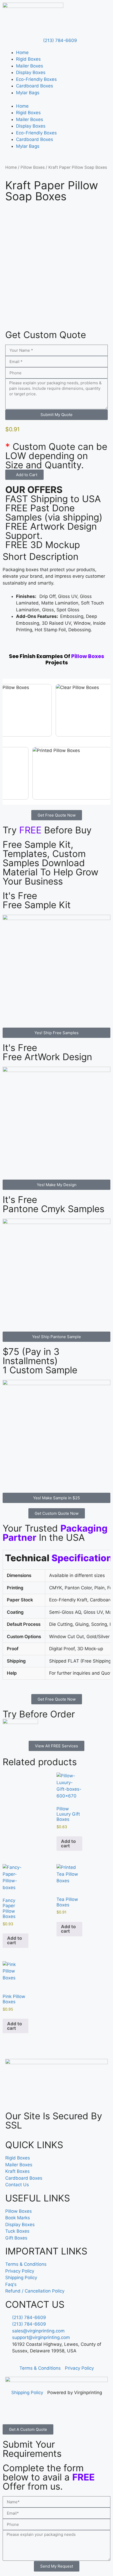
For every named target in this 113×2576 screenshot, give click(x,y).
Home (22, 52)
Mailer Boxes (30, 66)
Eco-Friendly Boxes (36, 79)
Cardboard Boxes (35, 86)
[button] (24, 475)
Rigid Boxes (28, 59)
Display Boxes (31, 72)
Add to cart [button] (68, 1844)
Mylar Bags (28, 93)
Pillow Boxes (33, 167)
